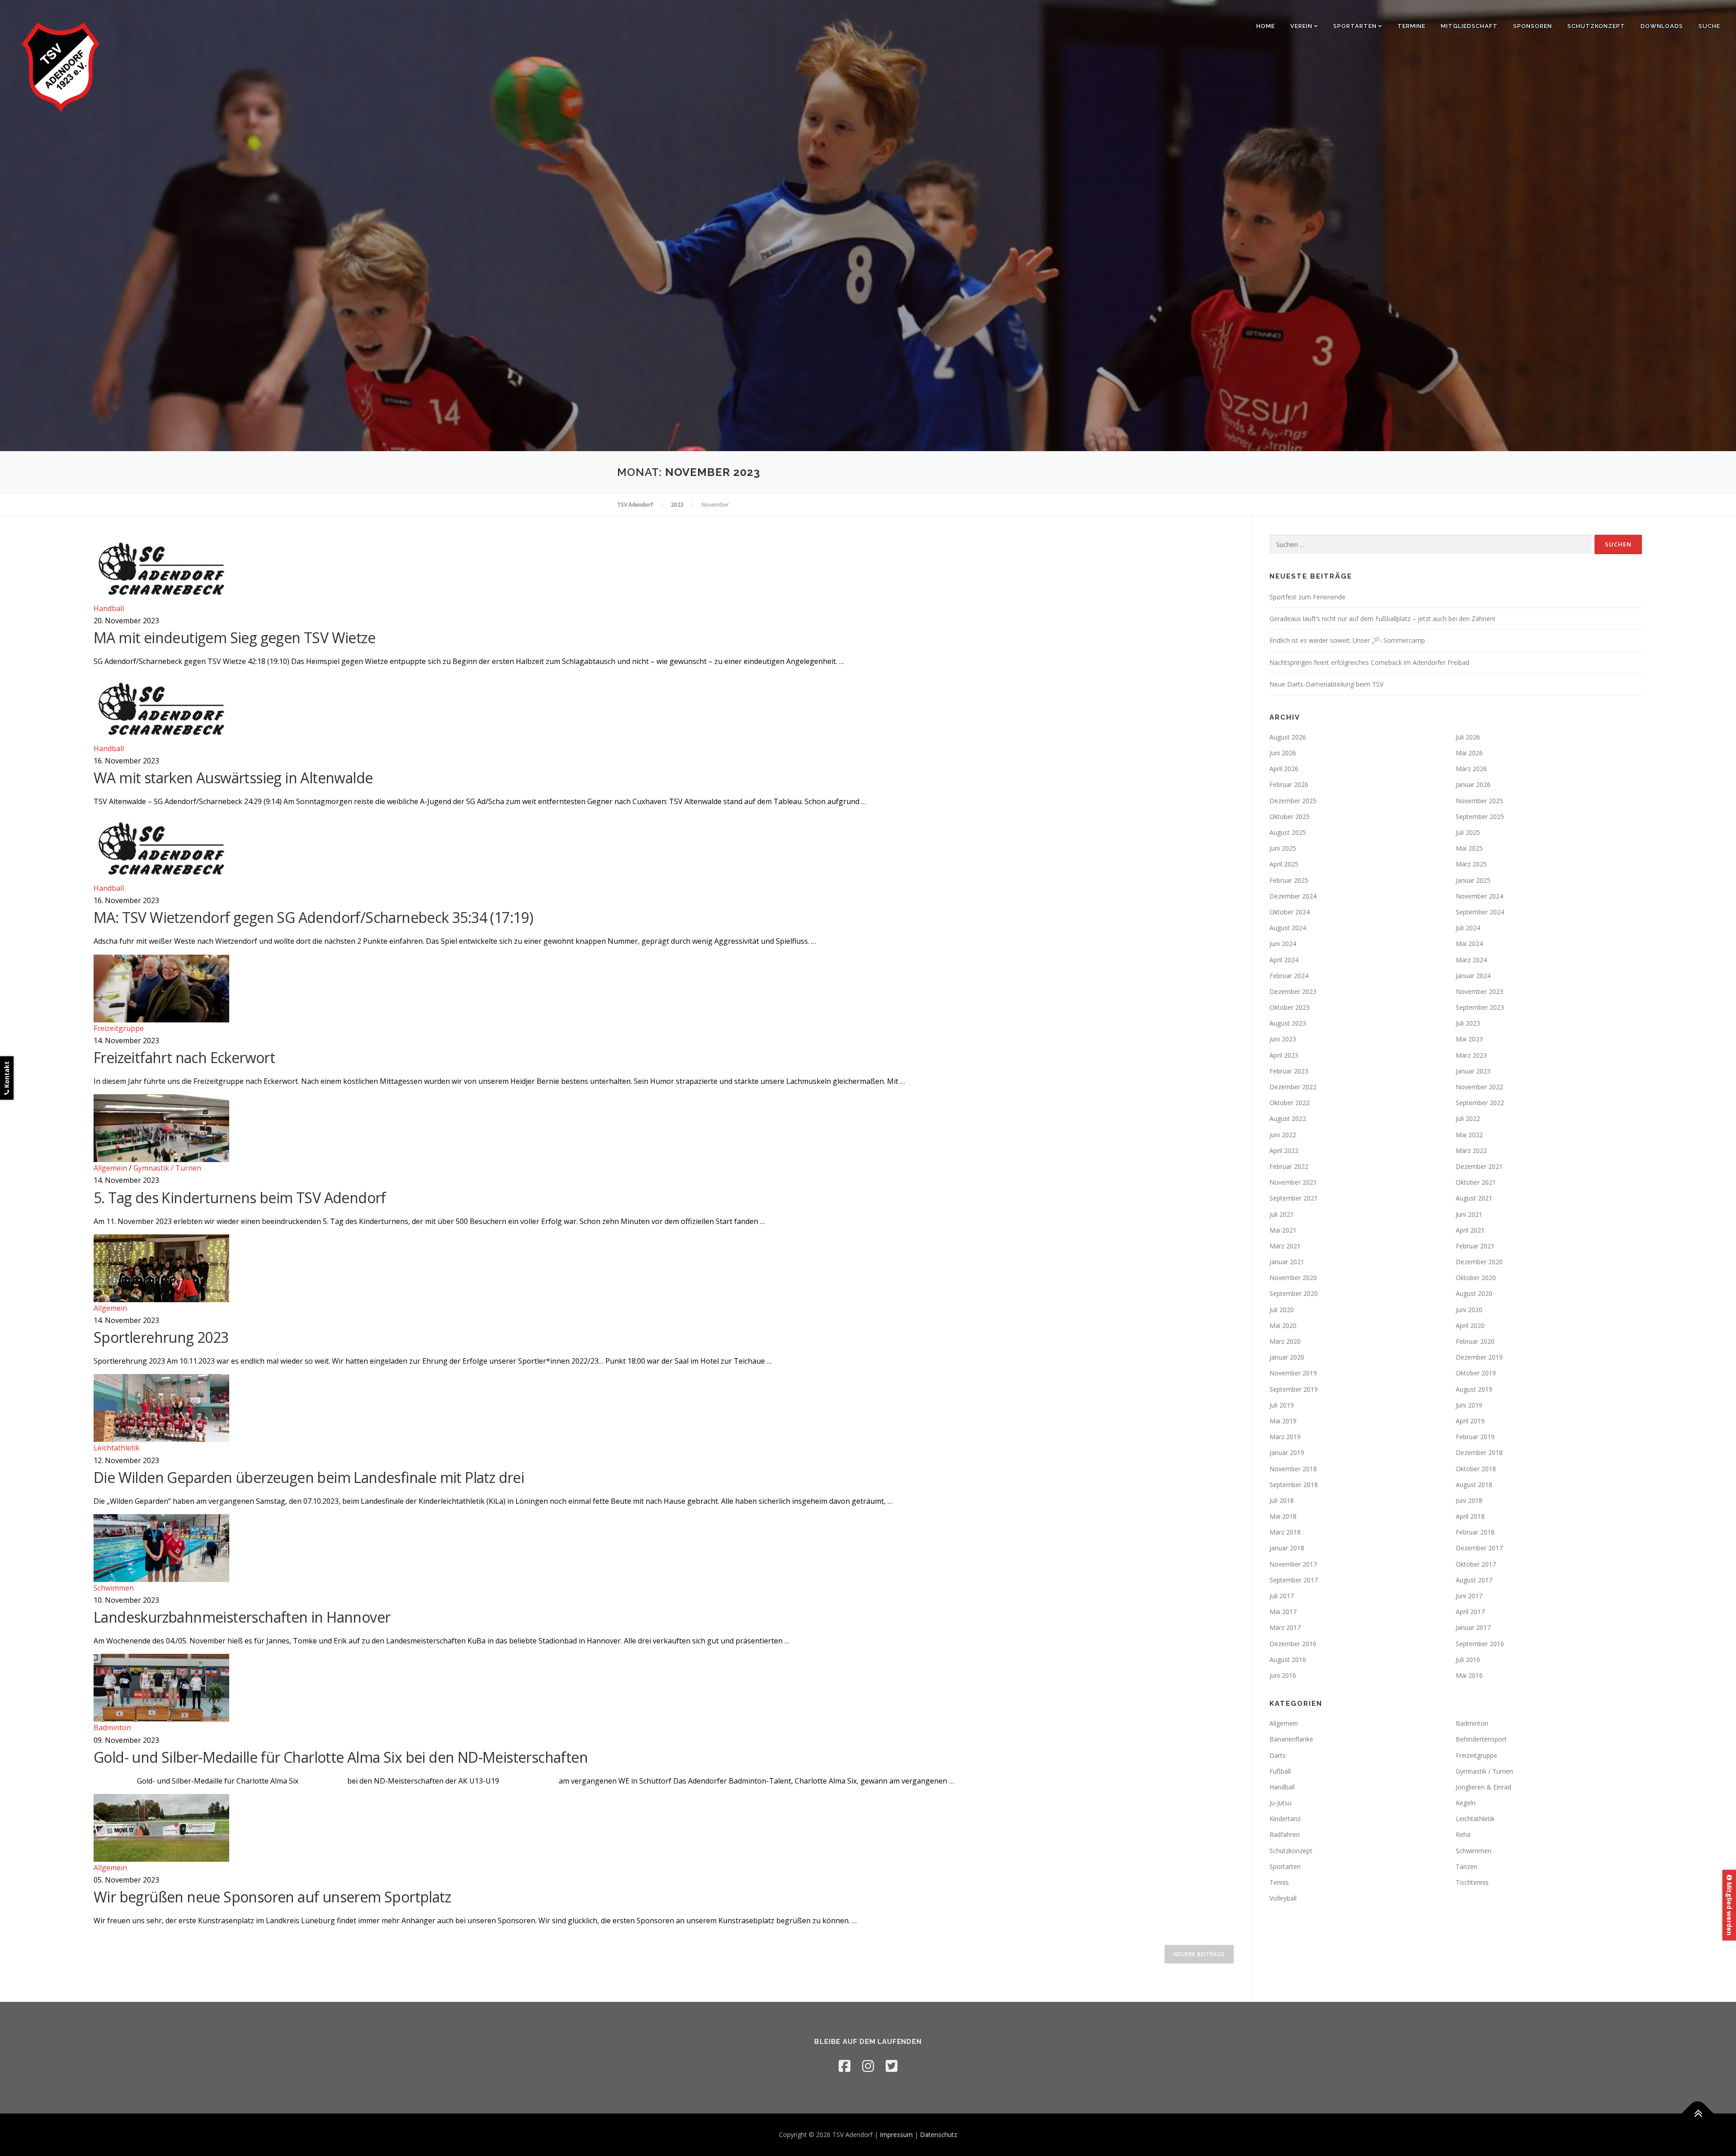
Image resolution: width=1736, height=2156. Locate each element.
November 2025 (1479, 801)
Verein (1301, 26)
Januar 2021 (1287, 1262)
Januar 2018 (1287, 1548)
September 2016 (1480, 1644)
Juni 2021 (1469, 1214)
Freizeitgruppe (119, 1028)
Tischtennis (1472, 1882)
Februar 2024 (1289, 976)
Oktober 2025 (1290, 817)
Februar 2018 (1475, 1532)
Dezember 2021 (1479, 1166)
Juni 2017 (1469, 1596)
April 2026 (1284, 769)
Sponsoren (1533, 26)
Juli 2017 (1282, 1596)
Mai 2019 (1283, 1421)
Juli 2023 (1468, 1023)
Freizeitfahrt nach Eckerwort (184, 1057)
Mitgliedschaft (1469, 26)
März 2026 (1471, 769)
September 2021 (1294, 1198)
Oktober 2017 (1476, 1564)
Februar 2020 (1475, 1341)
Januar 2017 (1473, 1627)
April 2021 (1470, 1230)
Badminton (112, 1728)
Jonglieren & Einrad (1484, 1787)
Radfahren (1285, 1834)
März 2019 (1285, 1437)
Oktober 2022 (1290, 1103)
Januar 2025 (1473, 880)
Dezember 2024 (1293, 896)
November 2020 (1293, 1278)
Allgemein (110, 1168)
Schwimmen (114, 1588)
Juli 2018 (1282, 1500)
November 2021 (1293, 1182)
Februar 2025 (1289, 880)
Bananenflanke (1291, 1739)
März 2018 (1285, 1532)
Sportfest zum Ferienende (1307, 597)
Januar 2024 (1473, 976)
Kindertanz (1285, 1819)
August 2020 (1474, 1293)
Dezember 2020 (1479, 1262)
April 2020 (1470, 1325)
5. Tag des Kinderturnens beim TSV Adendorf (240, 1198)
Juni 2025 (1283, 848)
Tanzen (1467, 1866)
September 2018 (1294, 1485)
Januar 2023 (1473, 1071)
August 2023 (1288, 1023)
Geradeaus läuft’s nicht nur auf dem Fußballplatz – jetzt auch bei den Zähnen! (1382, 619)
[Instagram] (868, 2066)
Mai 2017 (1283, 1612)
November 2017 (1293, 1564)
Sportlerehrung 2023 (161, 1337)
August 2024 (1288, 928)
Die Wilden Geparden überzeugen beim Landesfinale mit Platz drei (309, 1477)
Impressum (896, 2135)
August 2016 (1288, 1659)
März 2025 (1471, 864)
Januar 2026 (1473, 784)
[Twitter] (892, 2066)
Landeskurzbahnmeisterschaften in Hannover (242, 1617)
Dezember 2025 (1293, 801)
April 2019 (1470, 1421)
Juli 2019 (1282, 1405)
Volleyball (1283, 1898)
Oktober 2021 (1476, 1182)
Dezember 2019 (1479, 1357)
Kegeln (1466, 1803)
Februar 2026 (1289, 784)
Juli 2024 (1468, 928)
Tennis (1279, 1882)
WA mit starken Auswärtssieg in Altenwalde (233, 778)
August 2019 (1474, 1389)
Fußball (1280, 1771)
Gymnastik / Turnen (167, 1168)
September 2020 (1294, 1293)
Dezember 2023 (1293, 991)
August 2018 (1474, 1485)
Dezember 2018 (1479, 1452)
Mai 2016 (1469, 1675)
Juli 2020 (1282, 1310)
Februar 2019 (1475, 1437)
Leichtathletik (117, 1448)
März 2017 (1285, 1627)
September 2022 (1480, 1103)
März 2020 (1285, 1341)
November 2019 (1293, 1373)
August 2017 (1474, 1580)
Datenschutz (939, 2135)
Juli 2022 (1468, 1118)
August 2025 (1288, 832)
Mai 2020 (1283, 1325)
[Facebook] (844, 2066)
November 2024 (1479, 896)
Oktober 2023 (1290, 1007)
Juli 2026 (1468, 737)
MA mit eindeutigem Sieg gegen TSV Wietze (234, 638)
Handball (109, 608)
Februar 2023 (1289, 1071)
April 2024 (1284, 960)
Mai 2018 (1283, 1516)
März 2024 (1471, 960)
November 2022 (1479, 1087)
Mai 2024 (1469, 944)
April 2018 (1470, 1516)
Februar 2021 (1475, 1246)
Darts (1278, 1755)
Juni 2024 (1283, 944)
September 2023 (1480, 1007)
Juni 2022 (1283, 1135)
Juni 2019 (1469, 1405)
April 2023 (1284, 1055)
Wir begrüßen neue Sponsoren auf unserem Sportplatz (272, 1897)
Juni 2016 (1283, 1675)
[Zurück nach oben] (1698, 2114)
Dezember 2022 (1293, 1087)
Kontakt (7, 1076)
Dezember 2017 (1479, 1548)
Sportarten (1355, 26)
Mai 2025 (1469, 848)
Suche (1709, 26)
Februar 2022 (1289, 1166)
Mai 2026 (1469, 753)
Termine (1411, 26)
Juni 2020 (1469, 1310)
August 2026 (1288, 737)
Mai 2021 (1283, 1230)
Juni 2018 (1469, 1500)
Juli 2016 (1468, 1659)
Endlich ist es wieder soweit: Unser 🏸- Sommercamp (1347, 640)
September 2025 (1480, 817)
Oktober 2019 (1476, 1373)
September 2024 (1480, 912)
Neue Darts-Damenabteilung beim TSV (1326, 684)
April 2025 (1284, 864)
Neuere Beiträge (1199, 1954)
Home (1266, 26)
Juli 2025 (1468, 832)
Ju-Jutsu (1281, 1803)
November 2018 (1293, 1469)
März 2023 (1471, 1055)
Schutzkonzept (1596, 26)
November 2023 (1479, 991)
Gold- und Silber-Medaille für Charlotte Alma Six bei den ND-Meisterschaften (341, 1757)
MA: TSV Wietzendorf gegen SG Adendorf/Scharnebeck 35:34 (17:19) (313, 917)
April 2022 (1284, 1151)
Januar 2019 (1287, 1452)
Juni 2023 (1283, 1039)
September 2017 (1294, 1580)
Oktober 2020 (1476, 1278)
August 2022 (1288, 1118)
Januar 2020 (1287, 1357)
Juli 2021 (1282, 1214)
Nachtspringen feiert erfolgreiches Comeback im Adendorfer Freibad (1369, 662)
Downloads (1662, 26)
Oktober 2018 (1476, 1469)
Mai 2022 (1469, 1135)
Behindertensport (1481, 1739)
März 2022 (1471, 1151)
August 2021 (1474, 1198)
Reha (1463, 1834)
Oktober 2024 (1290, 912)
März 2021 (1285, 1246)
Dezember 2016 (1293, 1644)
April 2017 (1470, 1612)
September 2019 (1294, 1389)
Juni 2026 (1283, 753)
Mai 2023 (1469, 1039)
